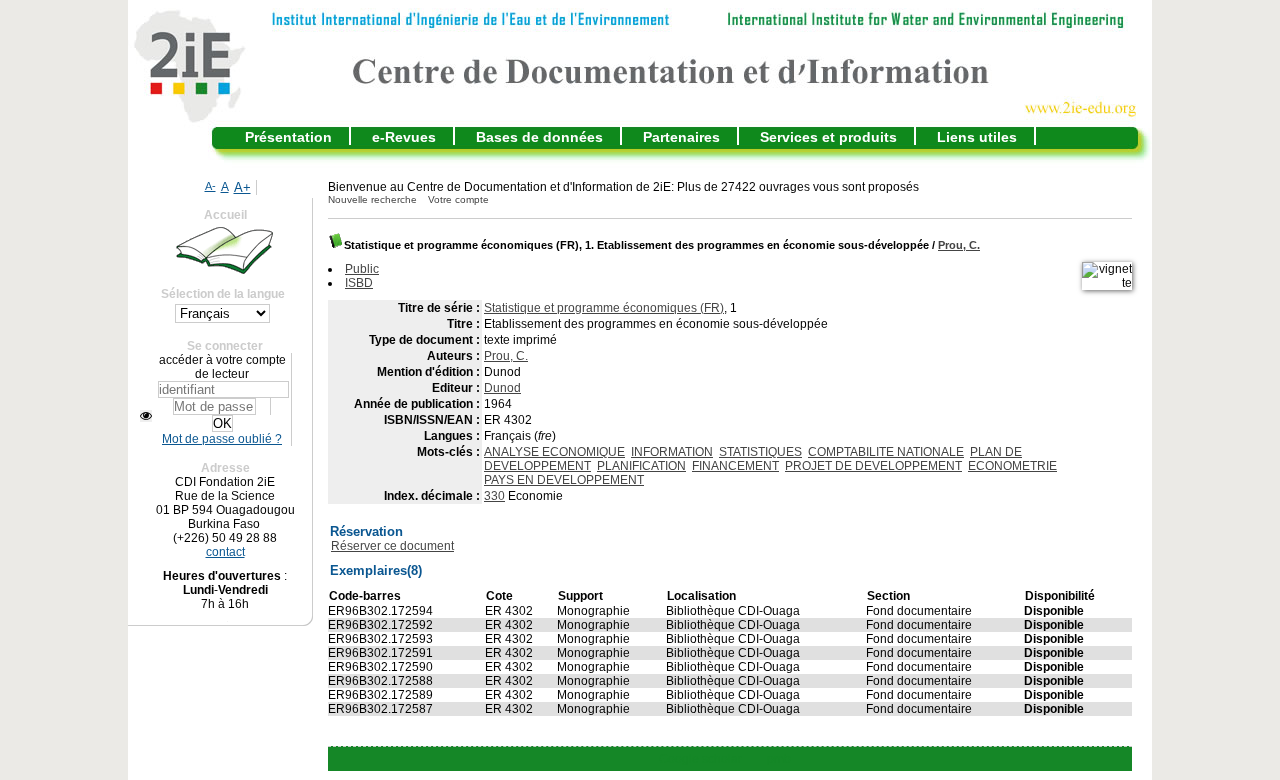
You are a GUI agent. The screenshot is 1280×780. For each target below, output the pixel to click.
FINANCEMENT (735, 466)
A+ (242, 187)
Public (362, 269)
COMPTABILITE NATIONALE (886, 452)
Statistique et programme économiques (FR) (604, 308)
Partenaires (681, 137)
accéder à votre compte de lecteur (222, 367)
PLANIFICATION (641, 466)
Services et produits (828, 137)
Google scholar (700, 759)
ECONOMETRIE (1012, 466)
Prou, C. (959, 245)
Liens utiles (977, 137)
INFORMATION (672, 452)
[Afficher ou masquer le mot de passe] (146, 416)
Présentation (288, 137)
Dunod (502, 388)
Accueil (225, 215)
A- (210, 186)
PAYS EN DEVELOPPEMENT (564, 480)
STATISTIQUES (760, 452)
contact (225, 552)
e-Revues (404, 137)
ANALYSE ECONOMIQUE (554, 452)
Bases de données (539, 137)
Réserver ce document (392, 546)
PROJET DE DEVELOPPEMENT (873, 466)
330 (494, 496)
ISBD (359, 283)
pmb (779, 759)
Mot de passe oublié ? (222, 439)
